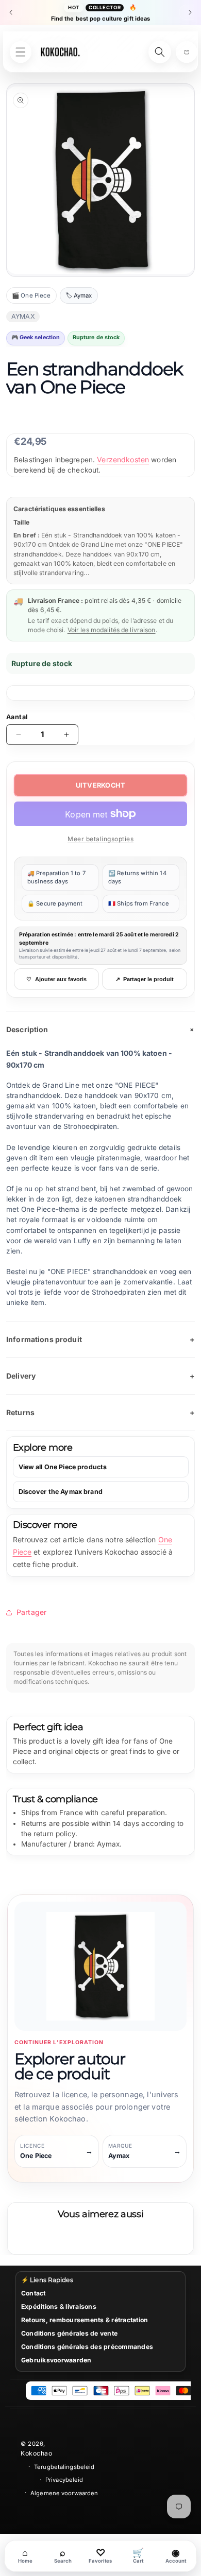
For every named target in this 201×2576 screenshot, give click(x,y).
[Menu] (21, 52)
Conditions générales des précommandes (87, 2347)
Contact (33, 2293)
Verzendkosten (123, 459)
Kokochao (36, 2453)
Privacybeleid (64, 2480)
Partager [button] (31, 1612)
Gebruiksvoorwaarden (56, 2360)
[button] (187, 52)
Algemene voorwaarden (64, 2493)
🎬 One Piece (31, 295)
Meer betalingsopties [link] (100, 839)
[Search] (160, 52)
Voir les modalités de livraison (112, 630)
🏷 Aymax (79, 295)
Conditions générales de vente (69, 2333)
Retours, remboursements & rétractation (85, 2320)
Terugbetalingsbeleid (64, 2467)
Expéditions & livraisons (59, 2307)
